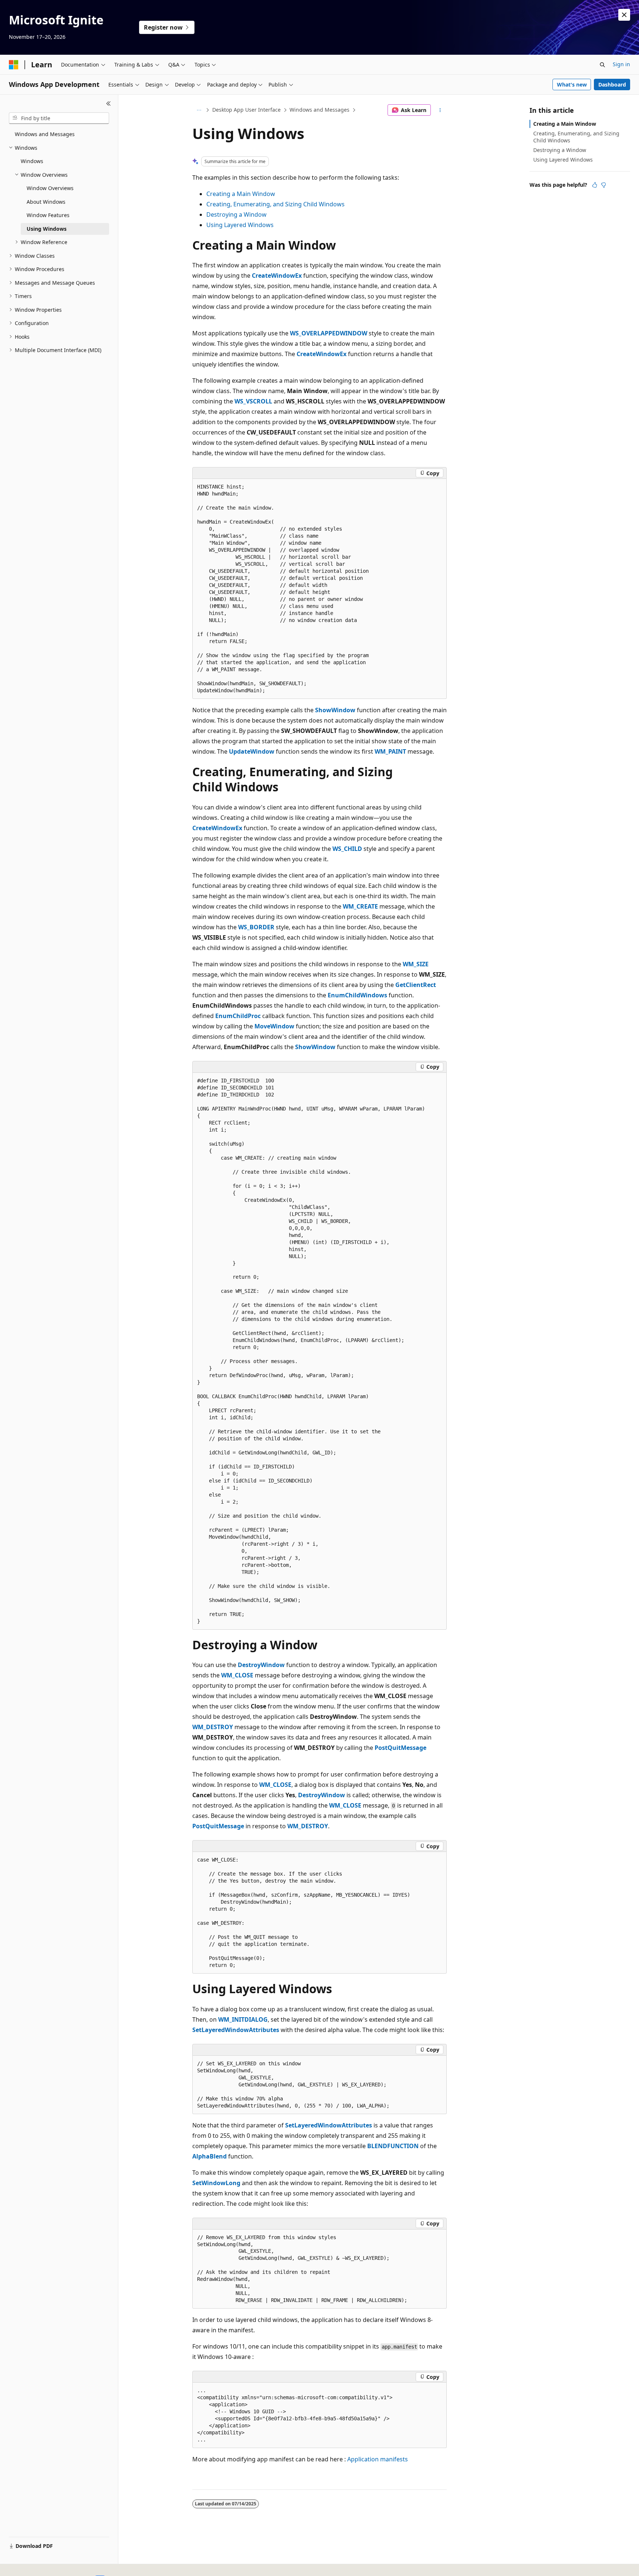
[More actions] (440, 110)
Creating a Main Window (241, 194)
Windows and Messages (319, 110)
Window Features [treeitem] (48, 215)
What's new (572, 84)
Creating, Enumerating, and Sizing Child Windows (275, 204)
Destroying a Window (236, 214)
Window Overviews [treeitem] (50, 188)
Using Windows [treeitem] (47, 229)
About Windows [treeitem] (46, 202)
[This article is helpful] (595, 185)
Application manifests (378, 2459)
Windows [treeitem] (32, 161)
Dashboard (612, 84)
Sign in (621, 64)
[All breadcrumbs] (199, 110)
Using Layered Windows (240, 225)
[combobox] (59, 118)
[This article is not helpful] (603, 185)
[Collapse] (109, 104)
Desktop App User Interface (246, 110)
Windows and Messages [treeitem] (45, 134)
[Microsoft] (14, 65)
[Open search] (602, 65)
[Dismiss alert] (624, 15)
